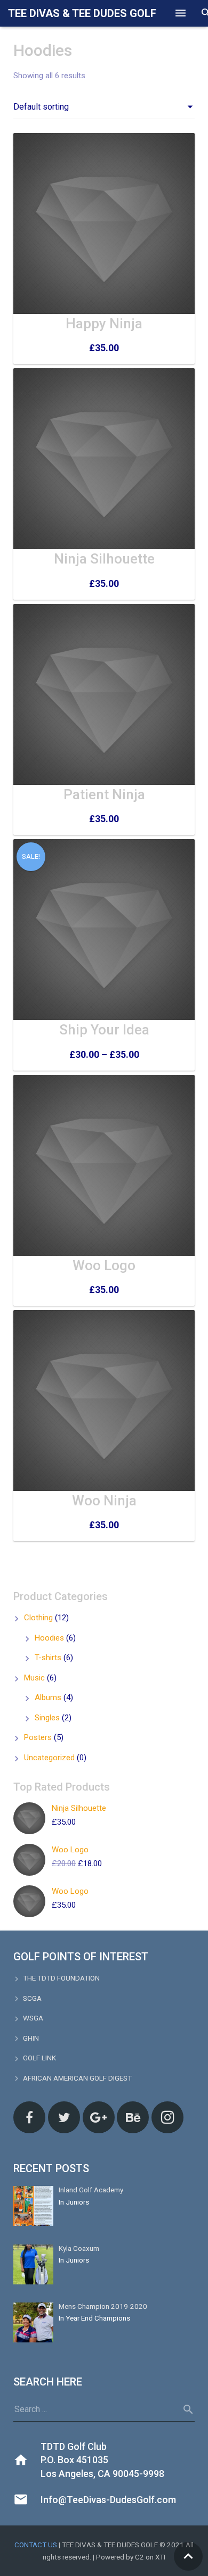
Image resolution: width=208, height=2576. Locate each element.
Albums (48, 1697)
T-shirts (48, 1658)
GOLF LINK (39, 2058)
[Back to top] (188, 2556)
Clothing (38, 1618)
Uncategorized (49, 1758)
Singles (47, 1718)
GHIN (31, 2038)
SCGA (32, 1998)
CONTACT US (36, 2545)
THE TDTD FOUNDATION (61, 1978)
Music (34, 1678)
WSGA (33, 2018)
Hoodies (49, 1638)
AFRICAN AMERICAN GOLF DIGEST (77, 2078)
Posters (38, 1737)
